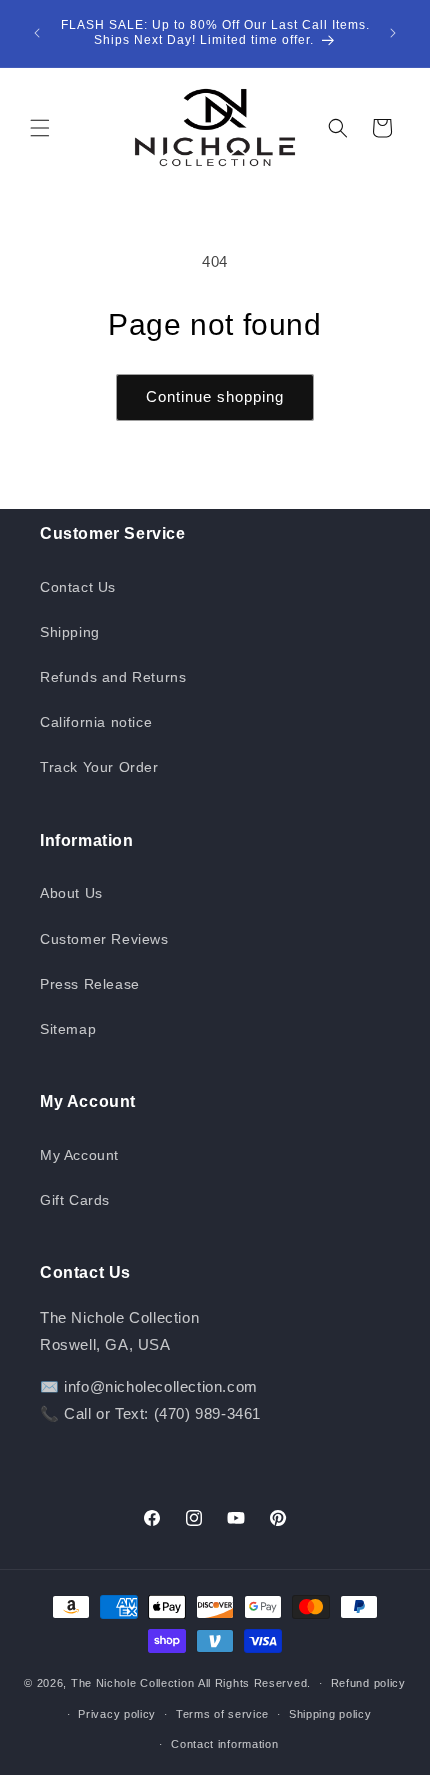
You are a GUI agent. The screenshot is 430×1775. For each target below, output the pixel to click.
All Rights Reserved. (254, 1683)
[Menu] (40, 128)
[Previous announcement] (37, 33)
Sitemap (68, 1029)
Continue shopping (215, 396)
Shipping (70, 632)
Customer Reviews (104, 939)
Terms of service (222, 1714)
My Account (79, 1155)
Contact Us (78, 587)
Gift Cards (75, 1200)
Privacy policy (117, 1714)
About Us (71, 893)
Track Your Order (99, 767)
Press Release (90, 984)
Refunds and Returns (113, 677)
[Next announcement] (393, 33)
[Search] (338, 128)
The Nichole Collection (132, 1683)
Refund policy (368, 1683)
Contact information (224, 1744)
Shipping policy (330, 1714)
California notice (96, 722)
